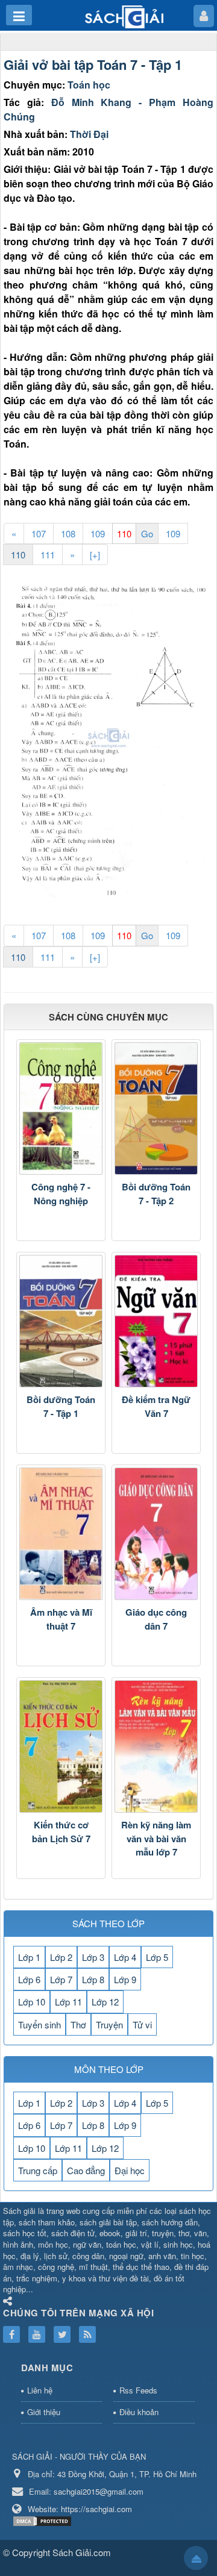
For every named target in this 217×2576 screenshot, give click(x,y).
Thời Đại (89, 134)
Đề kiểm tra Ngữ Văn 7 (156, 1406)
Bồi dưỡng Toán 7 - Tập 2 (156, 1194)
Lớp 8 (93, 1979)
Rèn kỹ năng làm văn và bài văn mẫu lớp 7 (156, 1838)
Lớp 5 (157, 1957)
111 (48, 555)
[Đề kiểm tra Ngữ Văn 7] (156, 1321)
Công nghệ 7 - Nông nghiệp (61, 1194)
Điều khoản (139, 2412)
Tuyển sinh (39, 2024)
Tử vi (142, 2024)
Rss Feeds (138, 2390)
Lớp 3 (93, 1957)
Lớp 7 (61, 1979)
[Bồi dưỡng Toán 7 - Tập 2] (156, 1108)
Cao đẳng (86, 2170)
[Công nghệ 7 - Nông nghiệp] (61, 1108)
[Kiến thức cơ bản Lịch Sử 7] (61, 1746)
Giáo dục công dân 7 (156, 1619)
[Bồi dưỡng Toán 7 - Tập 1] (61, 1321)
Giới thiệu (44, 2412)
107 (39, 533)
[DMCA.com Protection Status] (44, 2520)
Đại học (130, 2170)
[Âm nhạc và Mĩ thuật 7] (61, 1534)
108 (68, 533)
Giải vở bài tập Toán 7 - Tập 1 (93, 64)
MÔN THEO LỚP (109, 2069)
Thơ (78, 2024)
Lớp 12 (105, 2002)
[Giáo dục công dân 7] (156, 1534)
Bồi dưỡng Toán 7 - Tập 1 (61, 1406)
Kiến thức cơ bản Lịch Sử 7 (61, 1832)
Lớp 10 (32, 2002)
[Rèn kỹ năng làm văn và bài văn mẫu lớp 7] (156, 1746)
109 (98, 533)
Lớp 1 (29, 1957)
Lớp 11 (68, 2002)
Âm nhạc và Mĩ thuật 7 (61, 1619)
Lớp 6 (29, 1979)
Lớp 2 (61, 1957)
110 (18, 555)
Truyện (109, 2024)
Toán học (89, 85)
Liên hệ (40, 2390)
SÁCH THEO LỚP (108, 1923)
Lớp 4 (125, 1957)
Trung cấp (38, 2170)
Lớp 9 (125, 1979)
